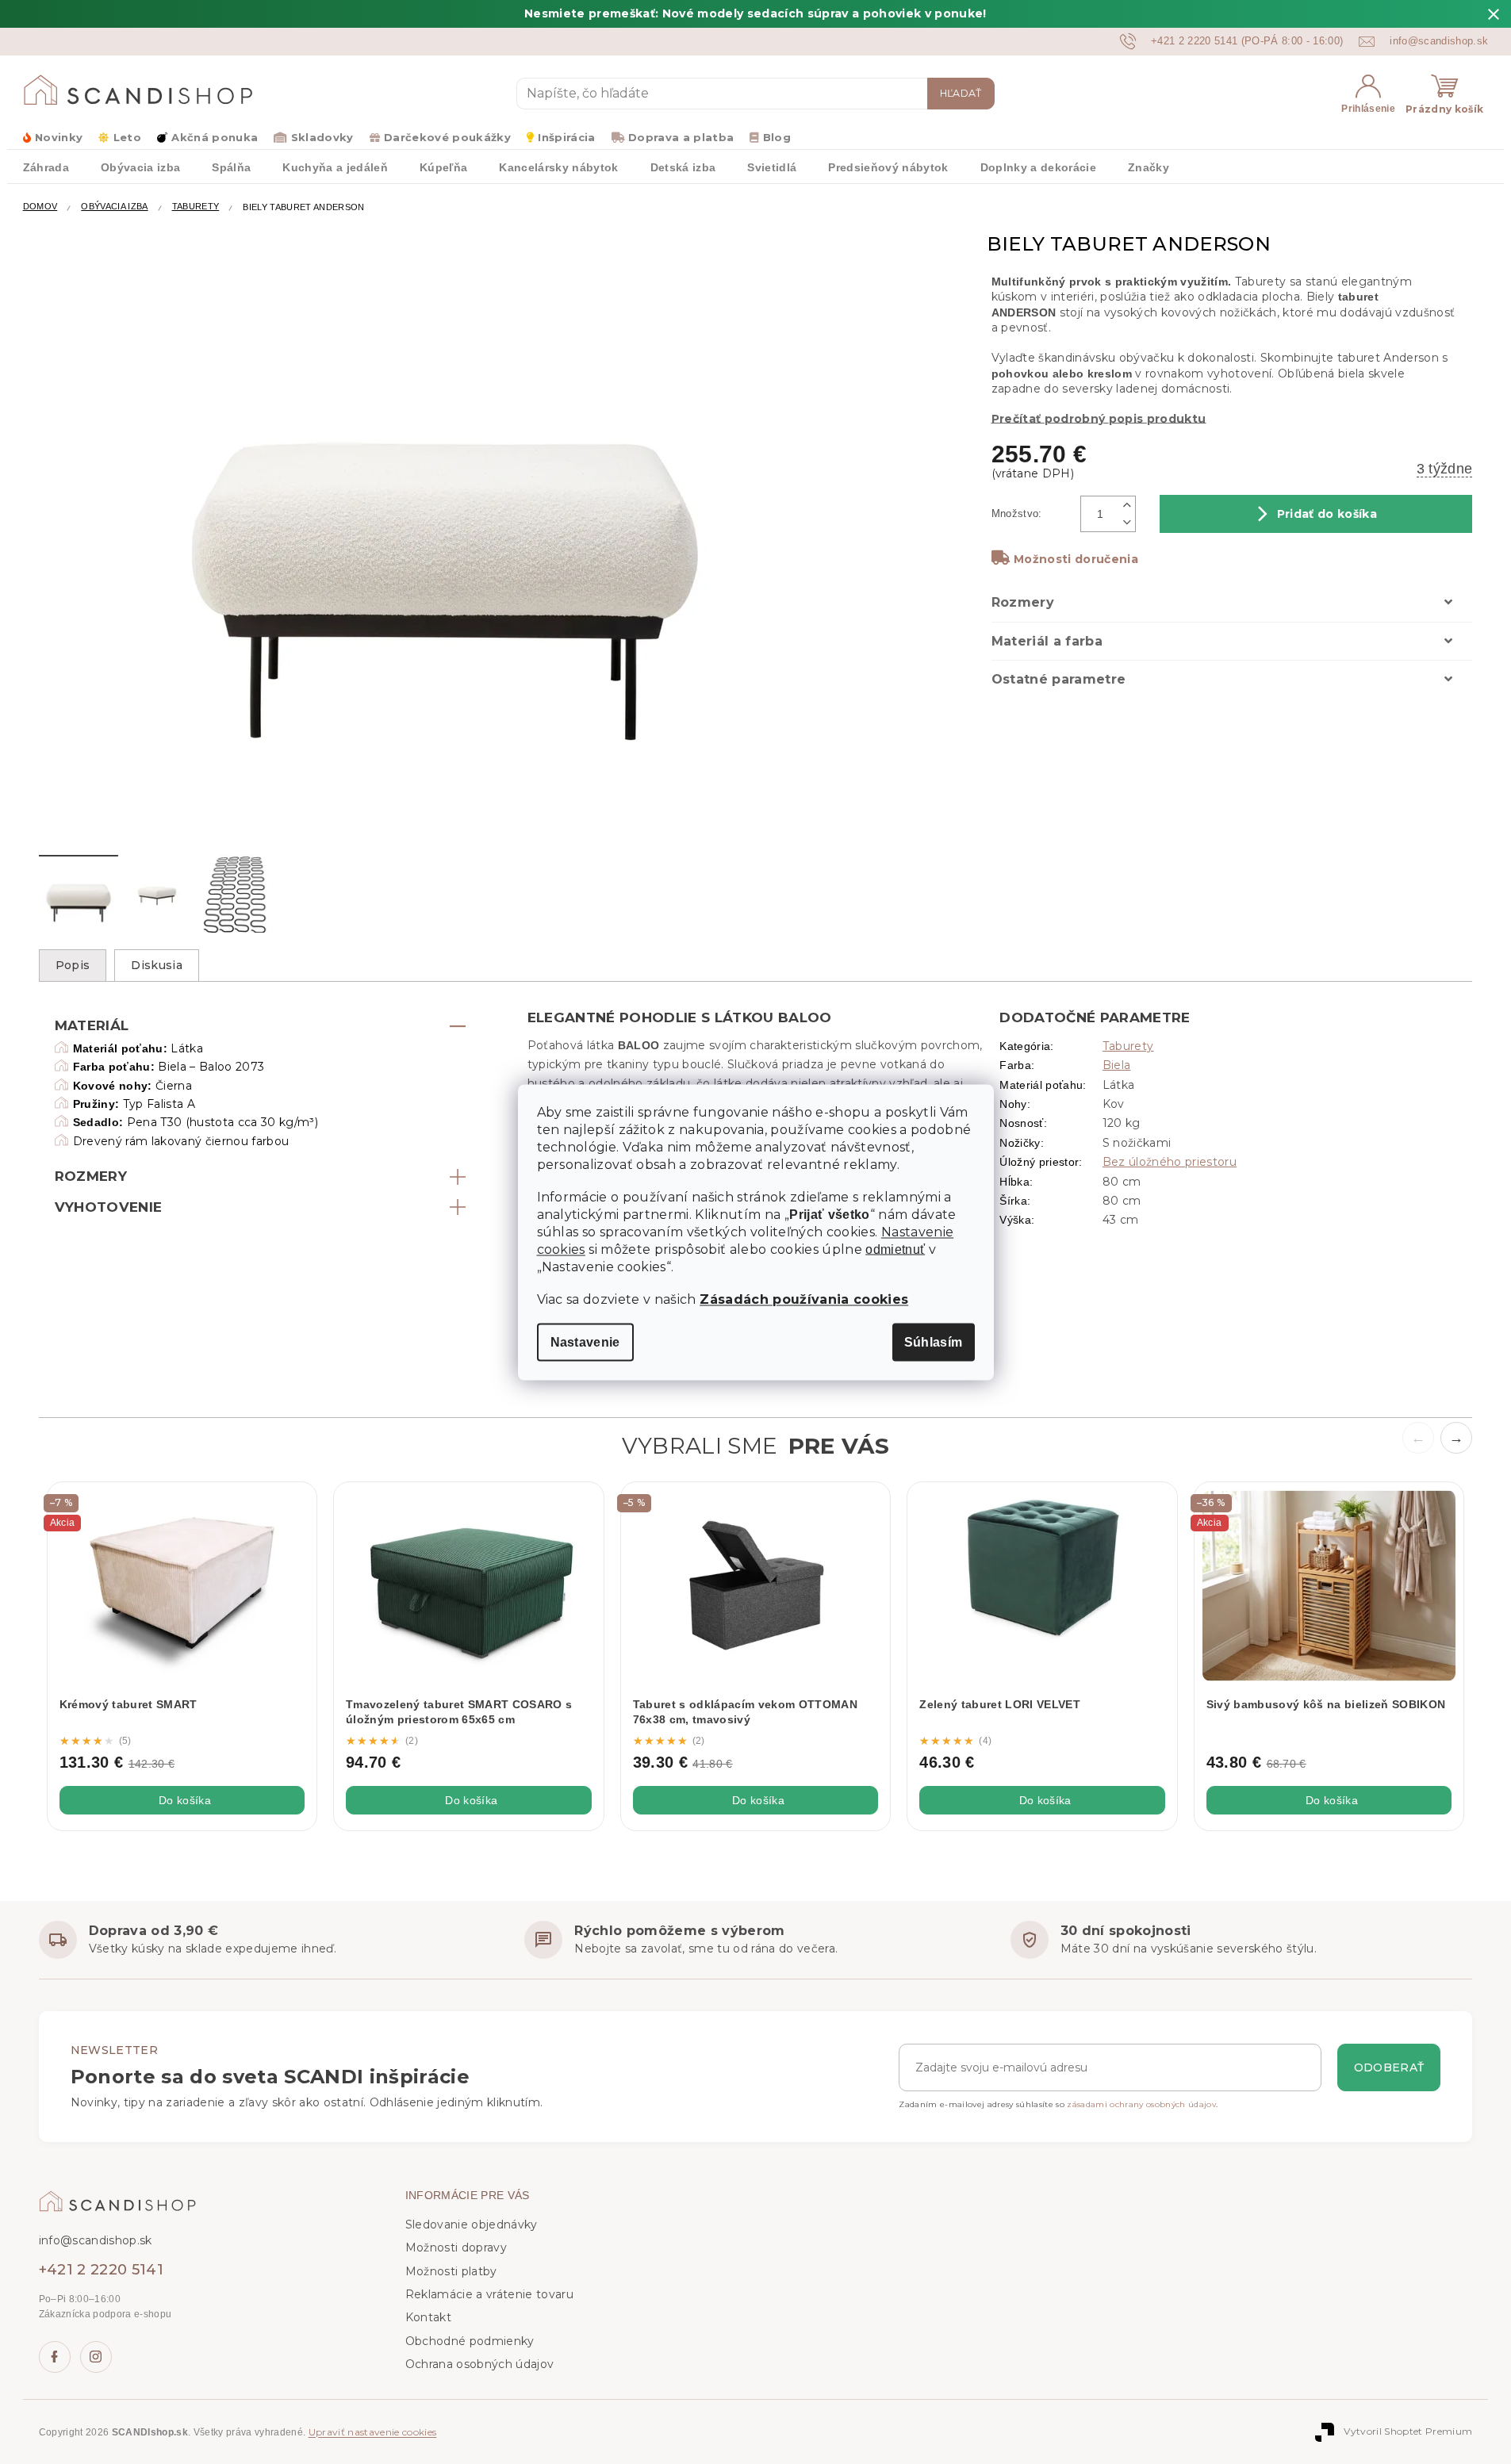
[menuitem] (46, 167)
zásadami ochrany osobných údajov (1141, 2104)
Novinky (59, 137)
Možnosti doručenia (1076, 559)
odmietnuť (895, 1249)
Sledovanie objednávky (472, 2224)
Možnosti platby (451, 2271)
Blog (777, 137)
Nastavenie (585, 1341)
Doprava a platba (681, 137)
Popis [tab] (73, 965)
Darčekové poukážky (447, 137)
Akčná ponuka (215, 137)
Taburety (1128, 1046)
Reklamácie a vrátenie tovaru (489, 2294)
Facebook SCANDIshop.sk (55, 2357)
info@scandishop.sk (96, 2240)
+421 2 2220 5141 (101, 2270)
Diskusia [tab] (157, 965)
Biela (1117, 1065)
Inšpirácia (566, 137)
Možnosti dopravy (456, 2247)
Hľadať (961, 93)
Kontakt (428, 2317)
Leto (127, 137)
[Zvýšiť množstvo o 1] (1128, 505)
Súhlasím (934, 1341)
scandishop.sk (96, 2357)
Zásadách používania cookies (804, 1299)
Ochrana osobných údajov (480, 2364)
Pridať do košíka (1327, 514)
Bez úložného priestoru (1170, 1162)
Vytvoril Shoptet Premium (1408, 2431)
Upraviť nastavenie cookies (373, 2432)
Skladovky (322, 137)
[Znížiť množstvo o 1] (1128, 523)
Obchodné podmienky (470, 2341)
